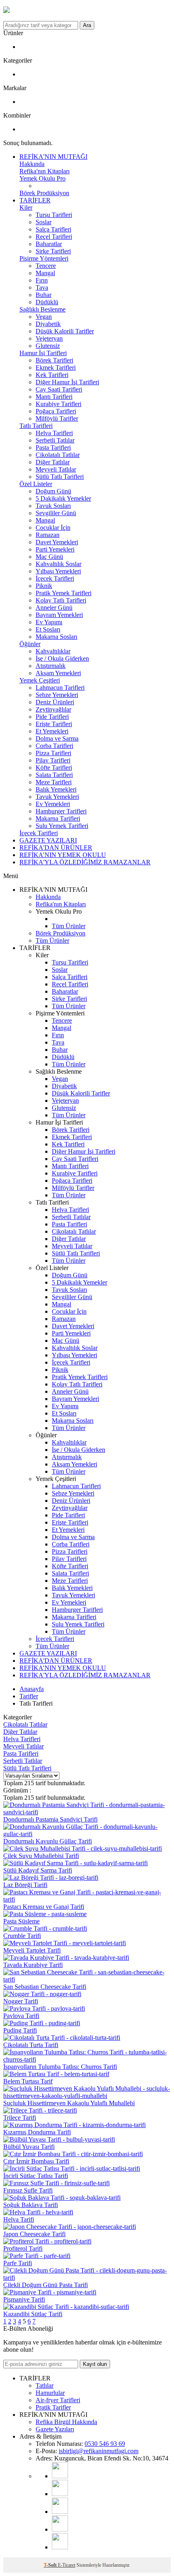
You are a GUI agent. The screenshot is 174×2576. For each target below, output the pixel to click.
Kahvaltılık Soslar (58, 564)
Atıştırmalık (51, 666)
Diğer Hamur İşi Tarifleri (67, 382)
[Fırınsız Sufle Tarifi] (56, 2183)
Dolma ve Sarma (57, 738)
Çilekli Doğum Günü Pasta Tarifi (46, 2285)
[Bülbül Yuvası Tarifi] (59, 2139)
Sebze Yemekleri (57, 695)
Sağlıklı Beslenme (42, 309)
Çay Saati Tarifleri (59, 389)
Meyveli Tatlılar (56, 469)
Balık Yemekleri (56, 789)
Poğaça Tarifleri (56, 411)
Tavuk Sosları (53, 506)
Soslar (43, 222)
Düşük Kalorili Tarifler (65, 331)
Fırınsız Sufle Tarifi (28, 2190)
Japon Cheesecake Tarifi (34, 2234)
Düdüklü (47, 302)
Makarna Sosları (56, 637)
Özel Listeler (36, 484)
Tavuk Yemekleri (57, 797)
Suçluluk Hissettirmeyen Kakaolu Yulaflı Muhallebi (69, 2103)
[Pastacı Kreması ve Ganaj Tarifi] (87, 1899)
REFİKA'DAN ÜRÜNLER (56, 848)
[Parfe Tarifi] (37, 2256)
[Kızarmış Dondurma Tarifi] (74, 2125)
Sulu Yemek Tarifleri (62, 826)
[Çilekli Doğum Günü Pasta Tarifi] (87, 2278)
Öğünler (30, 644)
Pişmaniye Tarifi (24, 2299)
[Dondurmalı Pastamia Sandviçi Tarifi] (87, 1812)
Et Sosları (48, 629)
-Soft (51, 2565)
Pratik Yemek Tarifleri (64, 593)
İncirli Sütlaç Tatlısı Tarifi (36, 2176)
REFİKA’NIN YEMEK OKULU (63, 855)
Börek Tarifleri (54, 360)
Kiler (26, 207)
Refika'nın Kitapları (45, 171)
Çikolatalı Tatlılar (58, 455)
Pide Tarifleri (52, 717)
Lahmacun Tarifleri (60, 688)
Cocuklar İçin (53, 528)
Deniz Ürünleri (55, 702)
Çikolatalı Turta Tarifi (31, 2045)
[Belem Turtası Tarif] (56, 2074)
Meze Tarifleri (54, 782)
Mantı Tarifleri (54, 397)
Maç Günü (49, 557)
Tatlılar (45, 2385)
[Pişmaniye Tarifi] (50, 2292)
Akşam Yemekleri (58, 673)
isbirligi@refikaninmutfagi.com (99, 2451)
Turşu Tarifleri (54, 215)
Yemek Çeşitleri (40, 680)
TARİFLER (35, 200)
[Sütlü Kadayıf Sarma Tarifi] (75, 1863)
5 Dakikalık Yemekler (63, 498)
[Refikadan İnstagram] (60, 2512)
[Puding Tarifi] (42, 2023)
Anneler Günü (54, 608)
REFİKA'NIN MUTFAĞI (53, 157)
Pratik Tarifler (53, 2407)
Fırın (42, 280)
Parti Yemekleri (55, 549)
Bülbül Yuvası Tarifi (29, 2147)
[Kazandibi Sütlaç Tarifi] (66, 2307)
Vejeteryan (49, 338)
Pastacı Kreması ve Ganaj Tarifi (44, 1907)
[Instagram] (60, 2494)
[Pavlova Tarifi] (44, 2008)
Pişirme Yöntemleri (44, 258)
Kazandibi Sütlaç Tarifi (33, 2314)
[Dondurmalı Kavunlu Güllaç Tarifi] (87, 1834)
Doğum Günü (53, 491)
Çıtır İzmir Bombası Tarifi (36, 2161)
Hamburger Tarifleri (61, 811)
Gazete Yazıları (55, 2429)
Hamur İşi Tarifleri (43, 353)
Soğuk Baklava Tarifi (31, 2205)
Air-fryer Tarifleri (58, 2400)
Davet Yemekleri (57, 542)
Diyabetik (48, 324)
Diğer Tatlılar (53, 462)
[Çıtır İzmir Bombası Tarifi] (73, 2154)
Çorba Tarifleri (54, 746)
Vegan (44, 317)
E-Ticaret (67, 2565)
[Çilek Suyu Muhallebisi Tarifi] (83, 1848)
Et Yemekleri (52, 731)
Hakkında (32, 164)
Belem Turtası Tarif (28, 2081)
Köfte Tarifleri (54, 768)
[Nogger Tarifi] (42, 1994)
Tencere (46, 266)
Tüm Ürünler (69, 926)
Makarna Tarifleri (58, 818)
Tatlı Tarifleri (36, 426)
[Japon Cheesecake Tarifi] (70, 2227)
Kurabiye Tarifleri (58, 404)
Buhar (43, 295)
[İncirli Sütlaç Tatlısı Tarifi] (72, 2168)
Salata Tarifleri (54, 775)
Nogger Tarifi (21, 2001)
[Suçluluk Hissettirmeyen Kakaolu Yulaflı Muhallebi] (87, 2096)
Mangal (45, 273)
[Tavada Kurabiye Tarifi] (66, 1958)
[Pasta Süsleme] (45, 1914)
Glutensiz (48, 346)
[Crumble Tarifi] (45, 1928)
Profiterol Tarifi (23, 2248)
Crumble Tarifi (22, 1936)
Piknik (44, 586)
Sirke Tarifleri (53, 251)
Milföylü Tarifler (57, 418)
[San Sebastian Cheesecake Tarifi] (87, 1979)
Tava (42, 288)
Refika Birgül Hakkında (66, 2422)
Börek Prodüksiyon (44, 193)
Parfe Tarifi (18, 2263)
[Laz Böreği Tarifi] (51, 1878)
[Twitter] (60, 2547)
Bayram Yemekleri (59, 615)
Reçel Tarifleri (54, 237)
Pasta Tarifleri (53, 448)
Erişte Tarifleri (54, 724)
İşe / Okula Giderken (62, 658)
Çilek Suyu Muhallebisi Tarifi (41, 1856)
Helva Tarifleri (54, 433)
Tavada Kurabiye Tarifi (33, 1965)
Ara (87, 25)
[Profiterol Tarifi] (47, 2241)
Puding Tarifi (20, 2030)
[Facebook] (60, 2529)
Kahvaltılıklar (53, 651)
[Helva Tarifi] (38, 2212)
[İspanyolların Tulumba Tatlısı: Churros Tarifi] (87, 2059)
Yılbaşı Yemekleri (58, 571)
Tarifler (29, 1696)
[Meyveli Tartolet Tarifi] (65, 1943)
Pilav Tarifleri (53, 760)
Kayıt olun (95, 2364)
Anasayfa (32, 1689)
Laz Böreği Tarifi (25, 1885)
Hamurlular (50, 2393)
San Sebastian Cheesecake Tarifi (45, 1987)
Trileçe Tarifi (20, 2118)
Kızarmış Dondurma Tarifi (37, 2132)
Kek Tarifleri (52, 375)
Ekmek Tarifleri (56, 368)
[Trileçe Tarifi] (40, 2110)
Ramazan (48, 535)
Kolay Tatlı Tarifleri (61, 600)
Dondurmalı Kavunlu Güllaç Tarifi (48, 1841)
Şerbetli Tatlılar (55, 440)
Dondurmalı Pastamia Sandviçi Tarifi (50, 1819)
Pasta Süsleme (21, 1921)
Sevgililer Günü (56, 513)
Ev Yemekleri (53, 804)
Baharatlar (49, 244)
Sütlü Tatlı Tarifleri (60, 477)
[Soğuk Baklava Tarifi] (62, 2198)
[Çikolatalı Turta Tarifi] (62, 2038)
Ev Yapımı (49, 622)
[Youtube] (60, 2476)
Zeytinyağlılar (53, 709)
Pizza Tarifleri (53, 753)
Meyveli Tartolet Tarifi (32, 1950)
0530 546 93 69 (105, 2444)
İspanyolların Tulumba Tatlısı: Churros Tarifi (60, 2067)
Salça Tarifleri (53, 229)
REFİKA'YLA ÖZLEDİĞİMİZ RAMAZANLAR (85, 862)
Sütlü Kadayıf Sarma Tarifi (38, 1870)
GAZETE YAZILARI (48, 840)
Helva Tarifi (19, 2219)
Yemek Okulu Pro (42, 178)
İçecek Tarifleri (55, 578)
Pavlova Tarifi (21, 2016)
